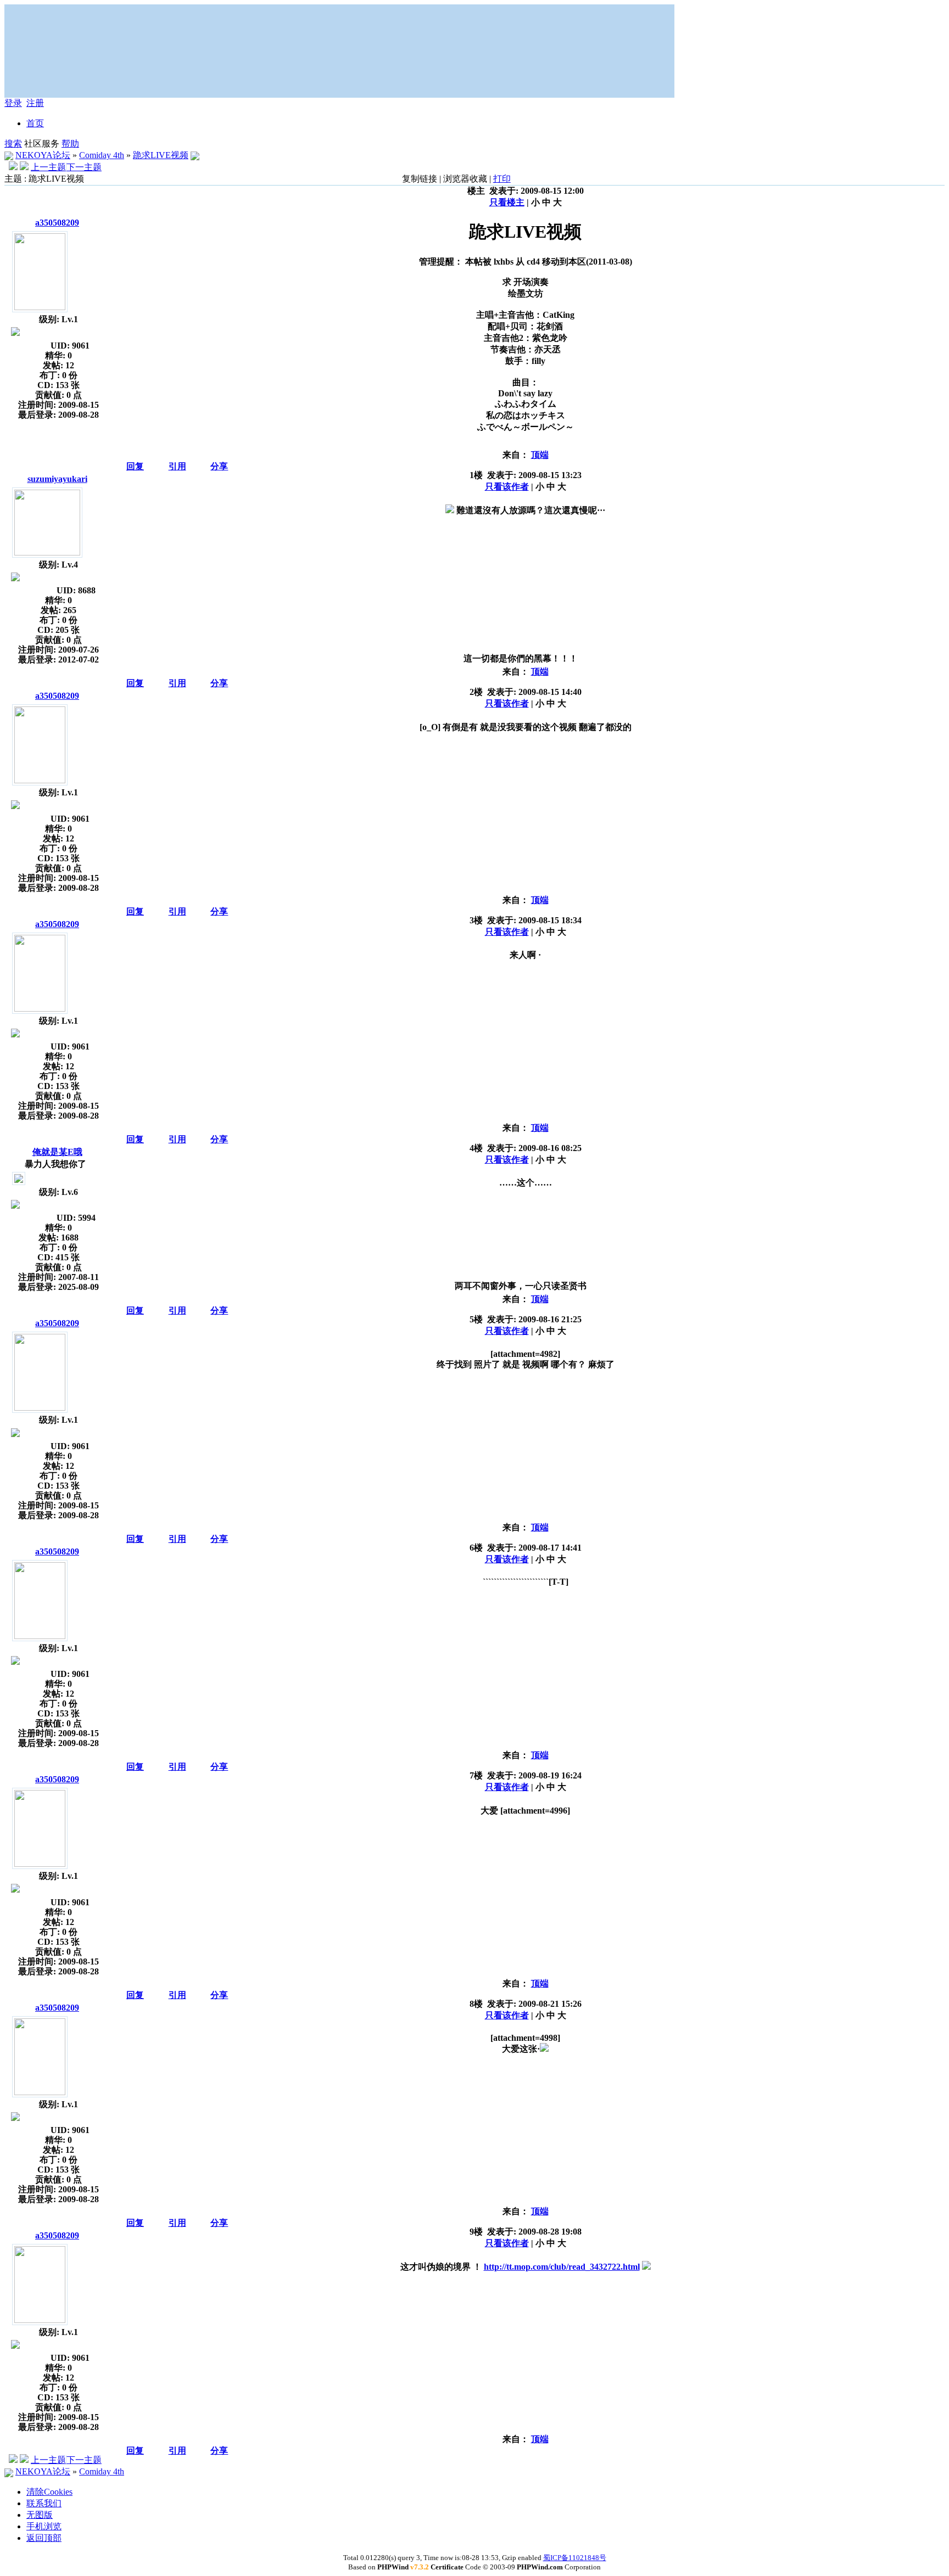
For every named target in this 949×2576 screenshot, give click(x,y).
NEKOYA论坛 (43, 155)
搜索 (13, 144)
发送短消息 (27, 344)
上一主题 (48, 167)
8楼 (476, 2004)
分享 (219, 466)
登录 (13, 103)
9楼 (476, 2232)
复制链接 (420, 179)
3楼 (476, 920)
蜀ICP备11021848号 (575, 2558)
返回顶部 (44, 2538)
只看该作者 (507, 487)
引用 (177, 466)
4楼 (476, 1148)
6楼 (476, 1548)
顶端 (540, 455)
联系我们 (44, 2503)
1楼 (476, 475)
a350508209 (57, 223)
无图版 (40, 2515)
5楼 (476, 1319)
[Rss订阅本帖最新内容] (195, 155)
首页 (35, 123)
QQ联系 (38, 588)
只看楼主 (507, 202)
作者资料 (15, 344)
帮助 (70, 144)
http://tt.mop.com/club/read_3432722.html (562, 2267)
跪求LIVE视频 (161, 155)
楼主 (476, 191)
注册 (35, 103)
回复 (135, 466)
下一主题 (84, 167)
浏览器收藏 (465, 179)
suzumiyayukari (57, 479)
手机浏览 (44, 2526)
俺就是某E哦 (57, 1152)
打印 (502, 179)
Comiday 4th (102, 155)
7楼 (476, 1775)
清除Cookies (49, 2492)
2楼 (476, 692)
